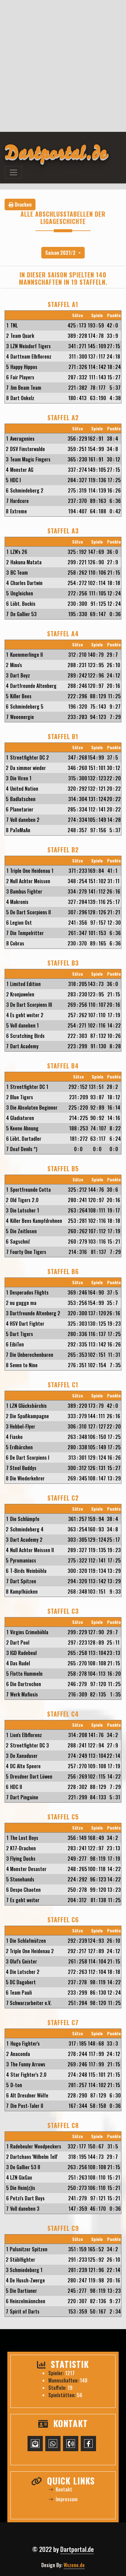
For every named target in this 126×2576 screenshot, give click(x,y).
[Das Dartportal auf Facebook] (88, 2444)
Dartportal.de (77, 2549)
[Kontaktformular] (35, 2444)
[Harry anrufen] (71, 2444)
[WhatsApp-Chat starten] (53, 2444)
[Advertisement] (63, 66)
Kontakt (64, 2489)
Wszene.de (74, 2565)
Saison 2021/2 (61, 253)
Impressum (67, 2499)
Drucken (22, 204)
